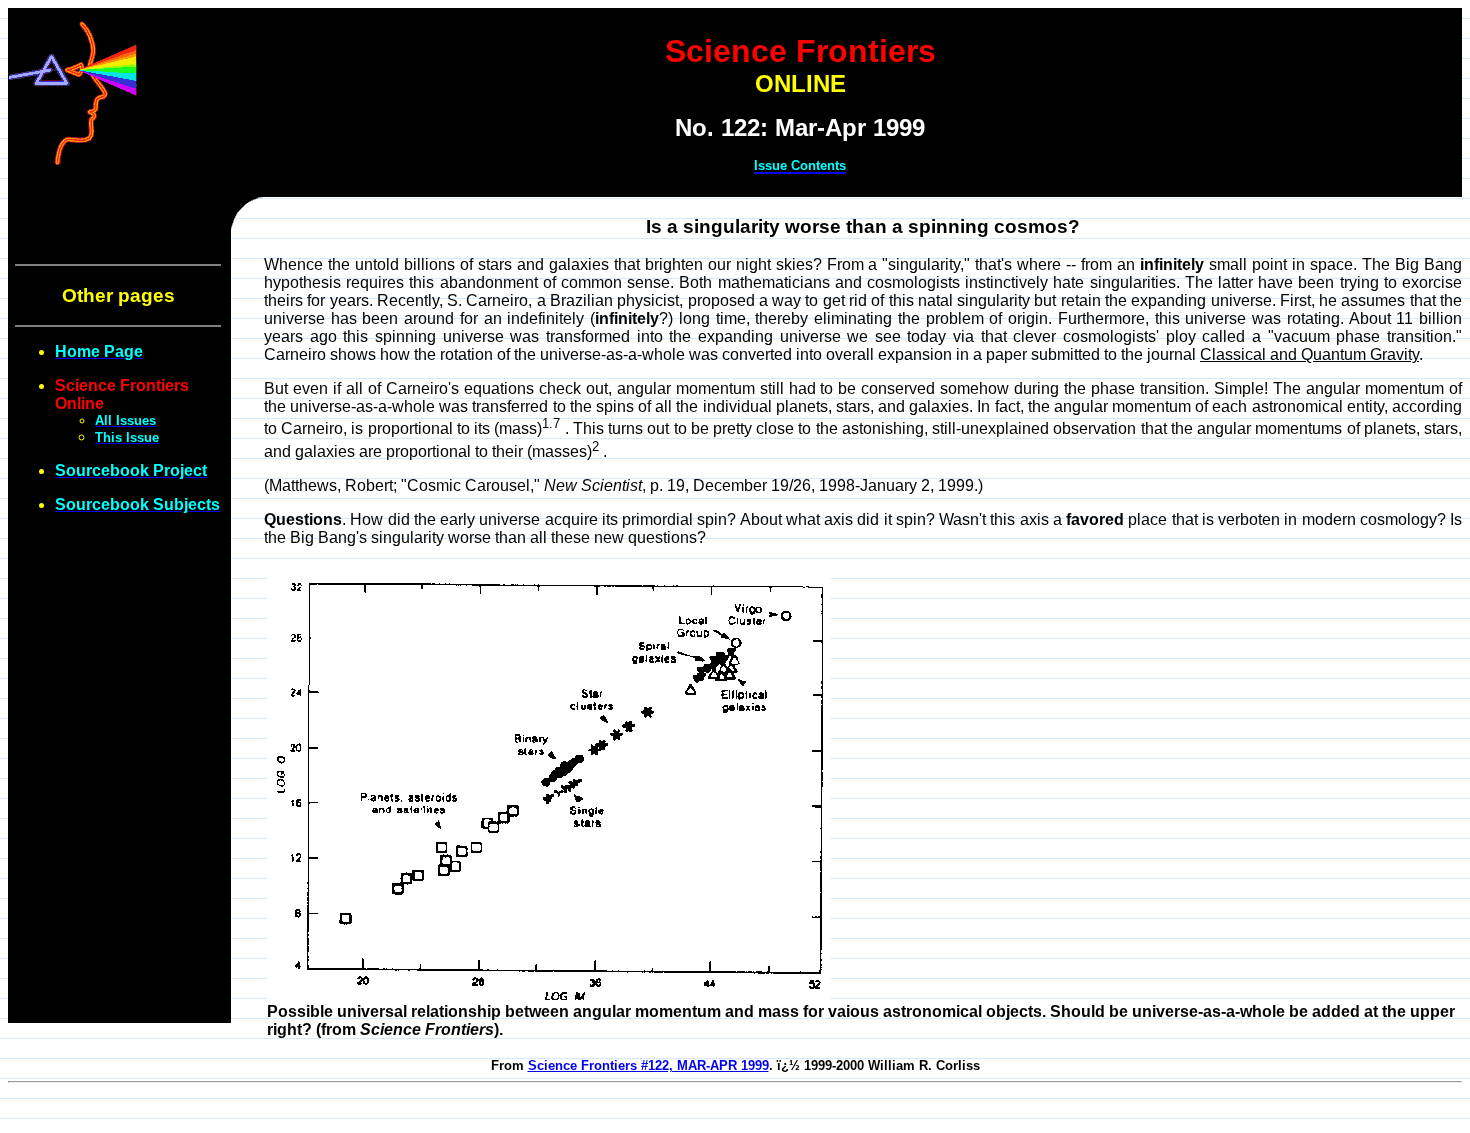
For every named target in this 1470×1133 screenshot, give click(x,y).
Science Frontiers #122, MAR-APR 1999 (648, 1065)
